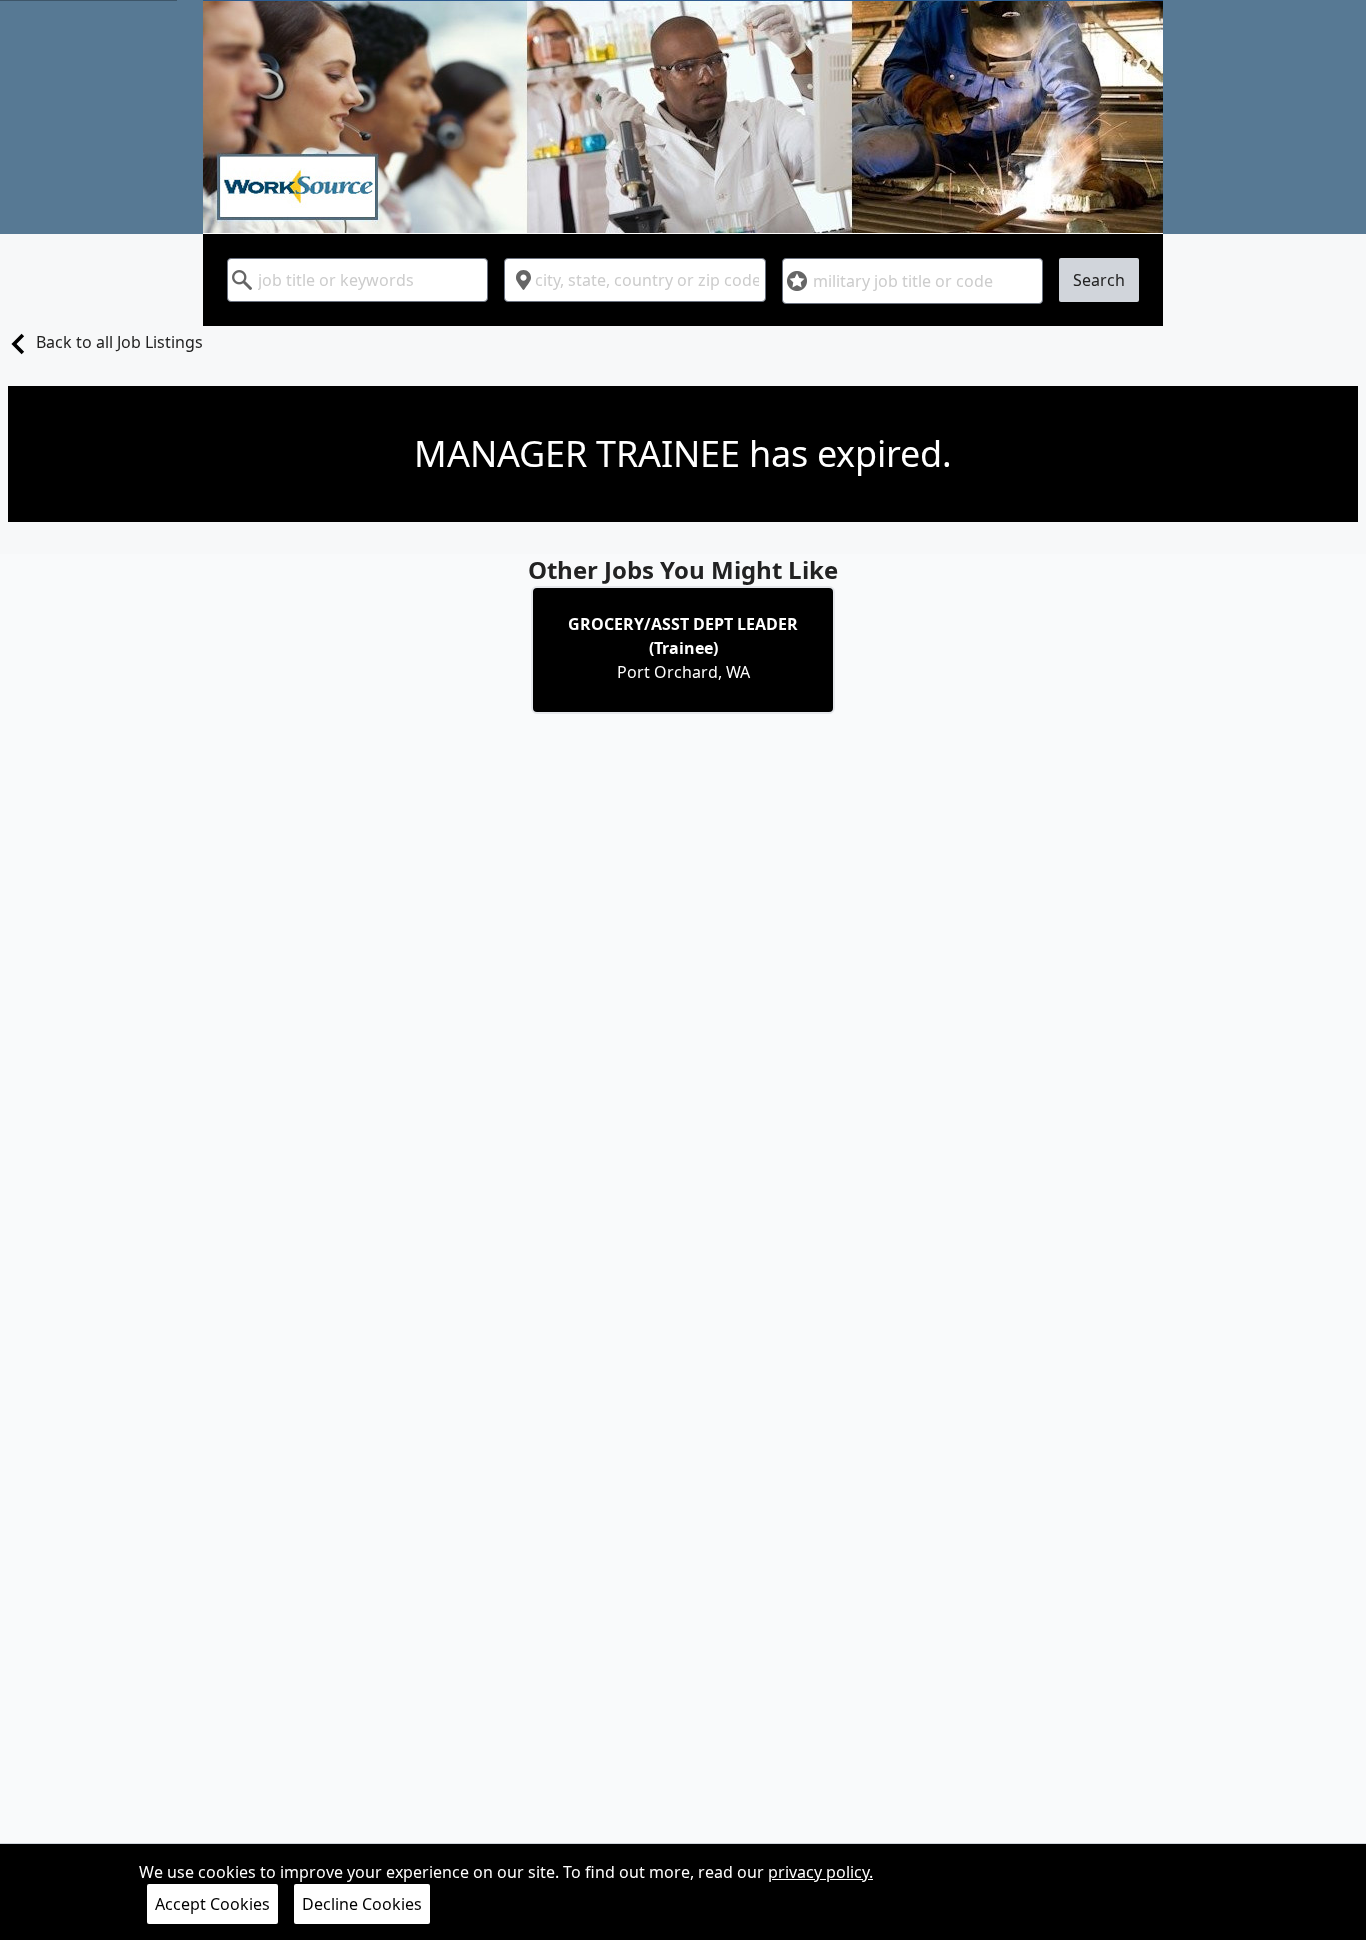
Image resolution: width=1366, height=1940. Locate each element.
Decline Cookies (362, 1904)
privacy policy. (820, 1872)
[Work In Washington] (683, 117)
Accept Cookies (212, 1904)
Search (1099, 280)
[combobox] (357, 280)
